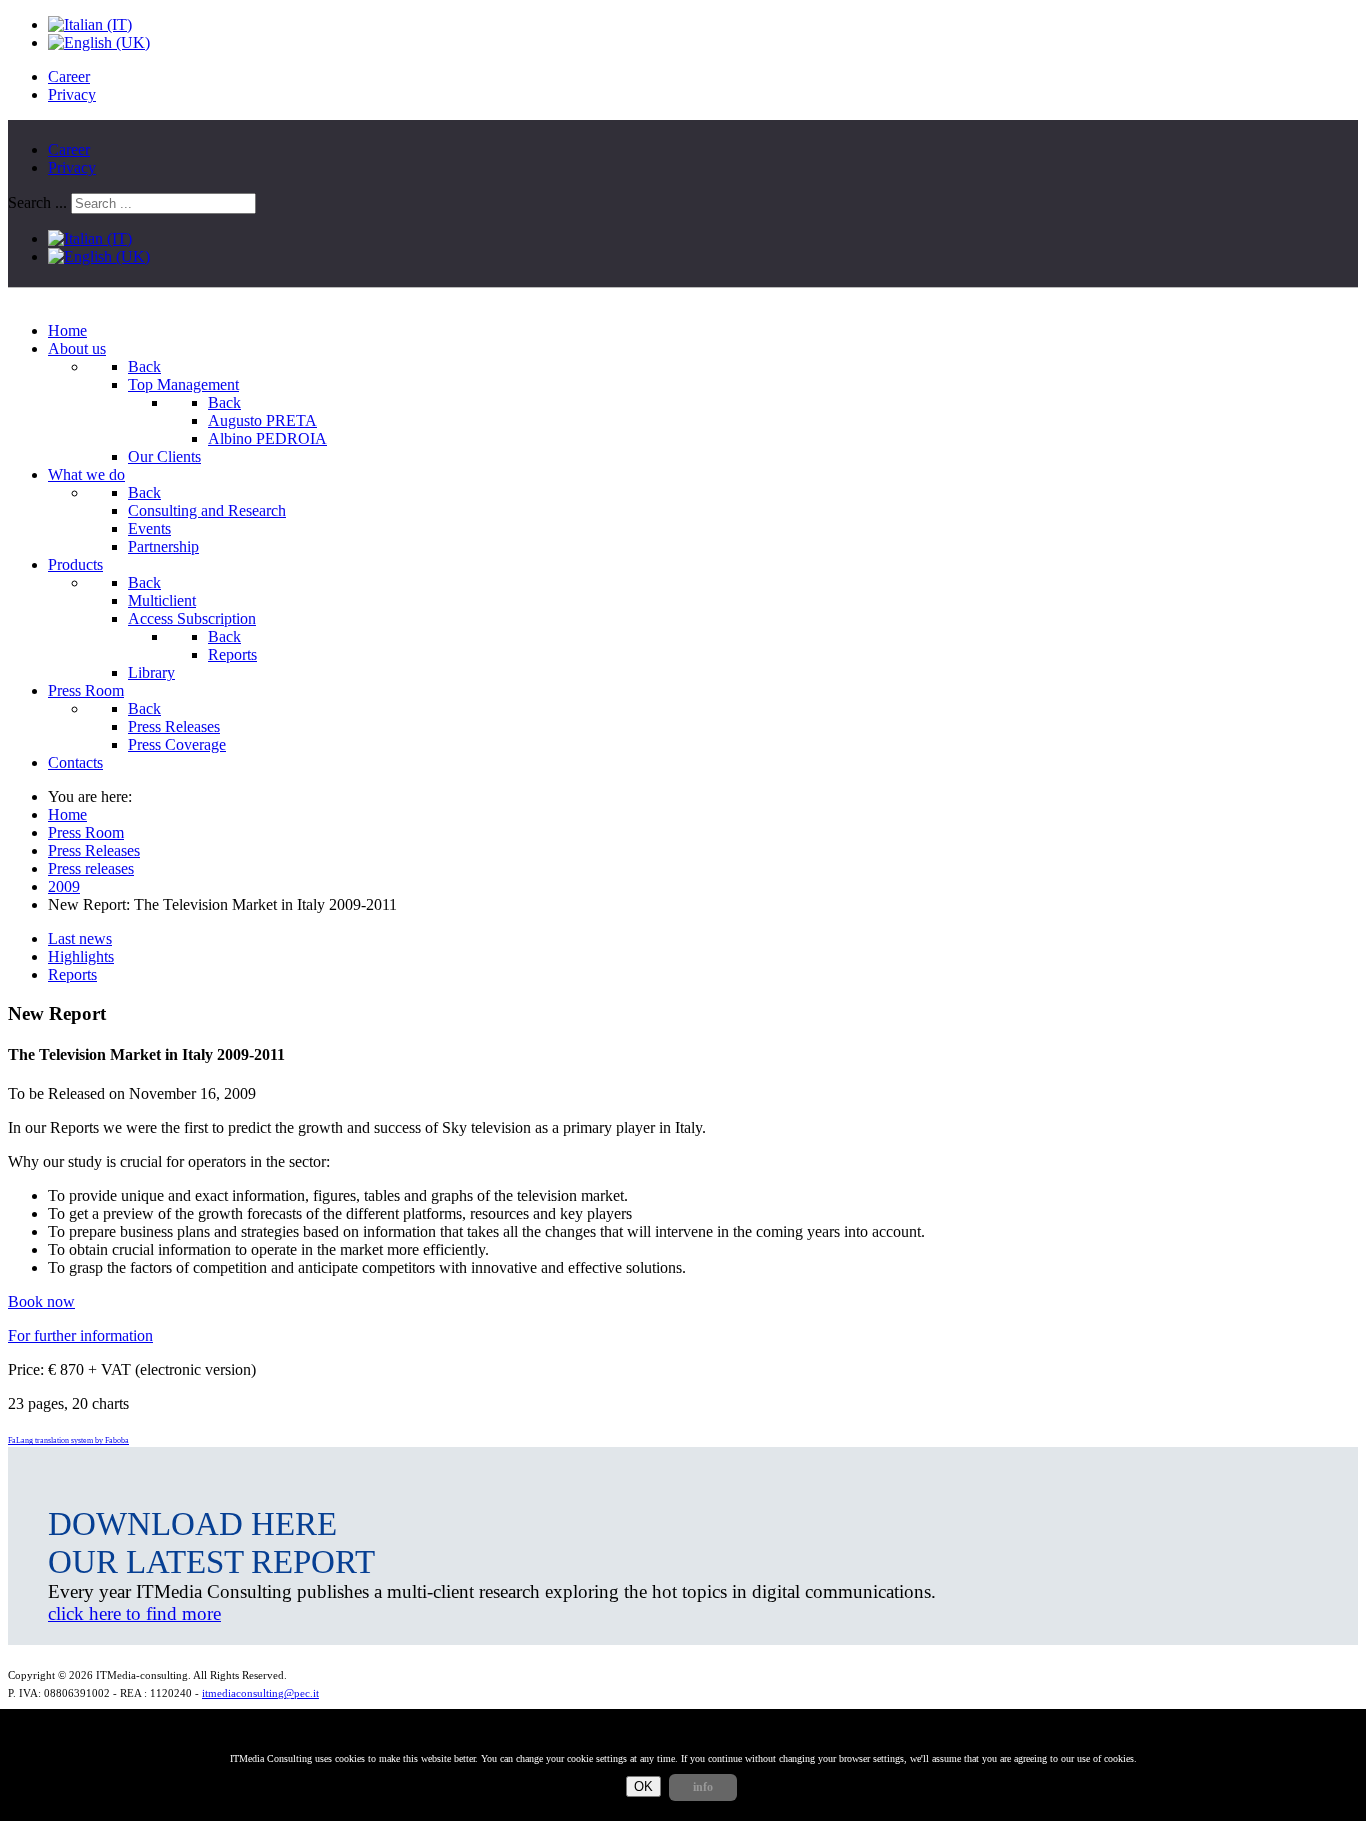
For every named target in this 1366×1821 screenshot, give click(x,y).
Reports (72, 974)
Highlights (81, 956)
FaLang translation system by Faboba (68, 1440)
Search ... (37, 202)
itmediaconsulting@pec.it (260, 1693)
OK (643, 1786)
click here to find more (134, 1613)
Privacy (72, 94)
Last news (80, 938)
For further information (80, 1335)
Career (69, 76)
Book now (41, 1301)
